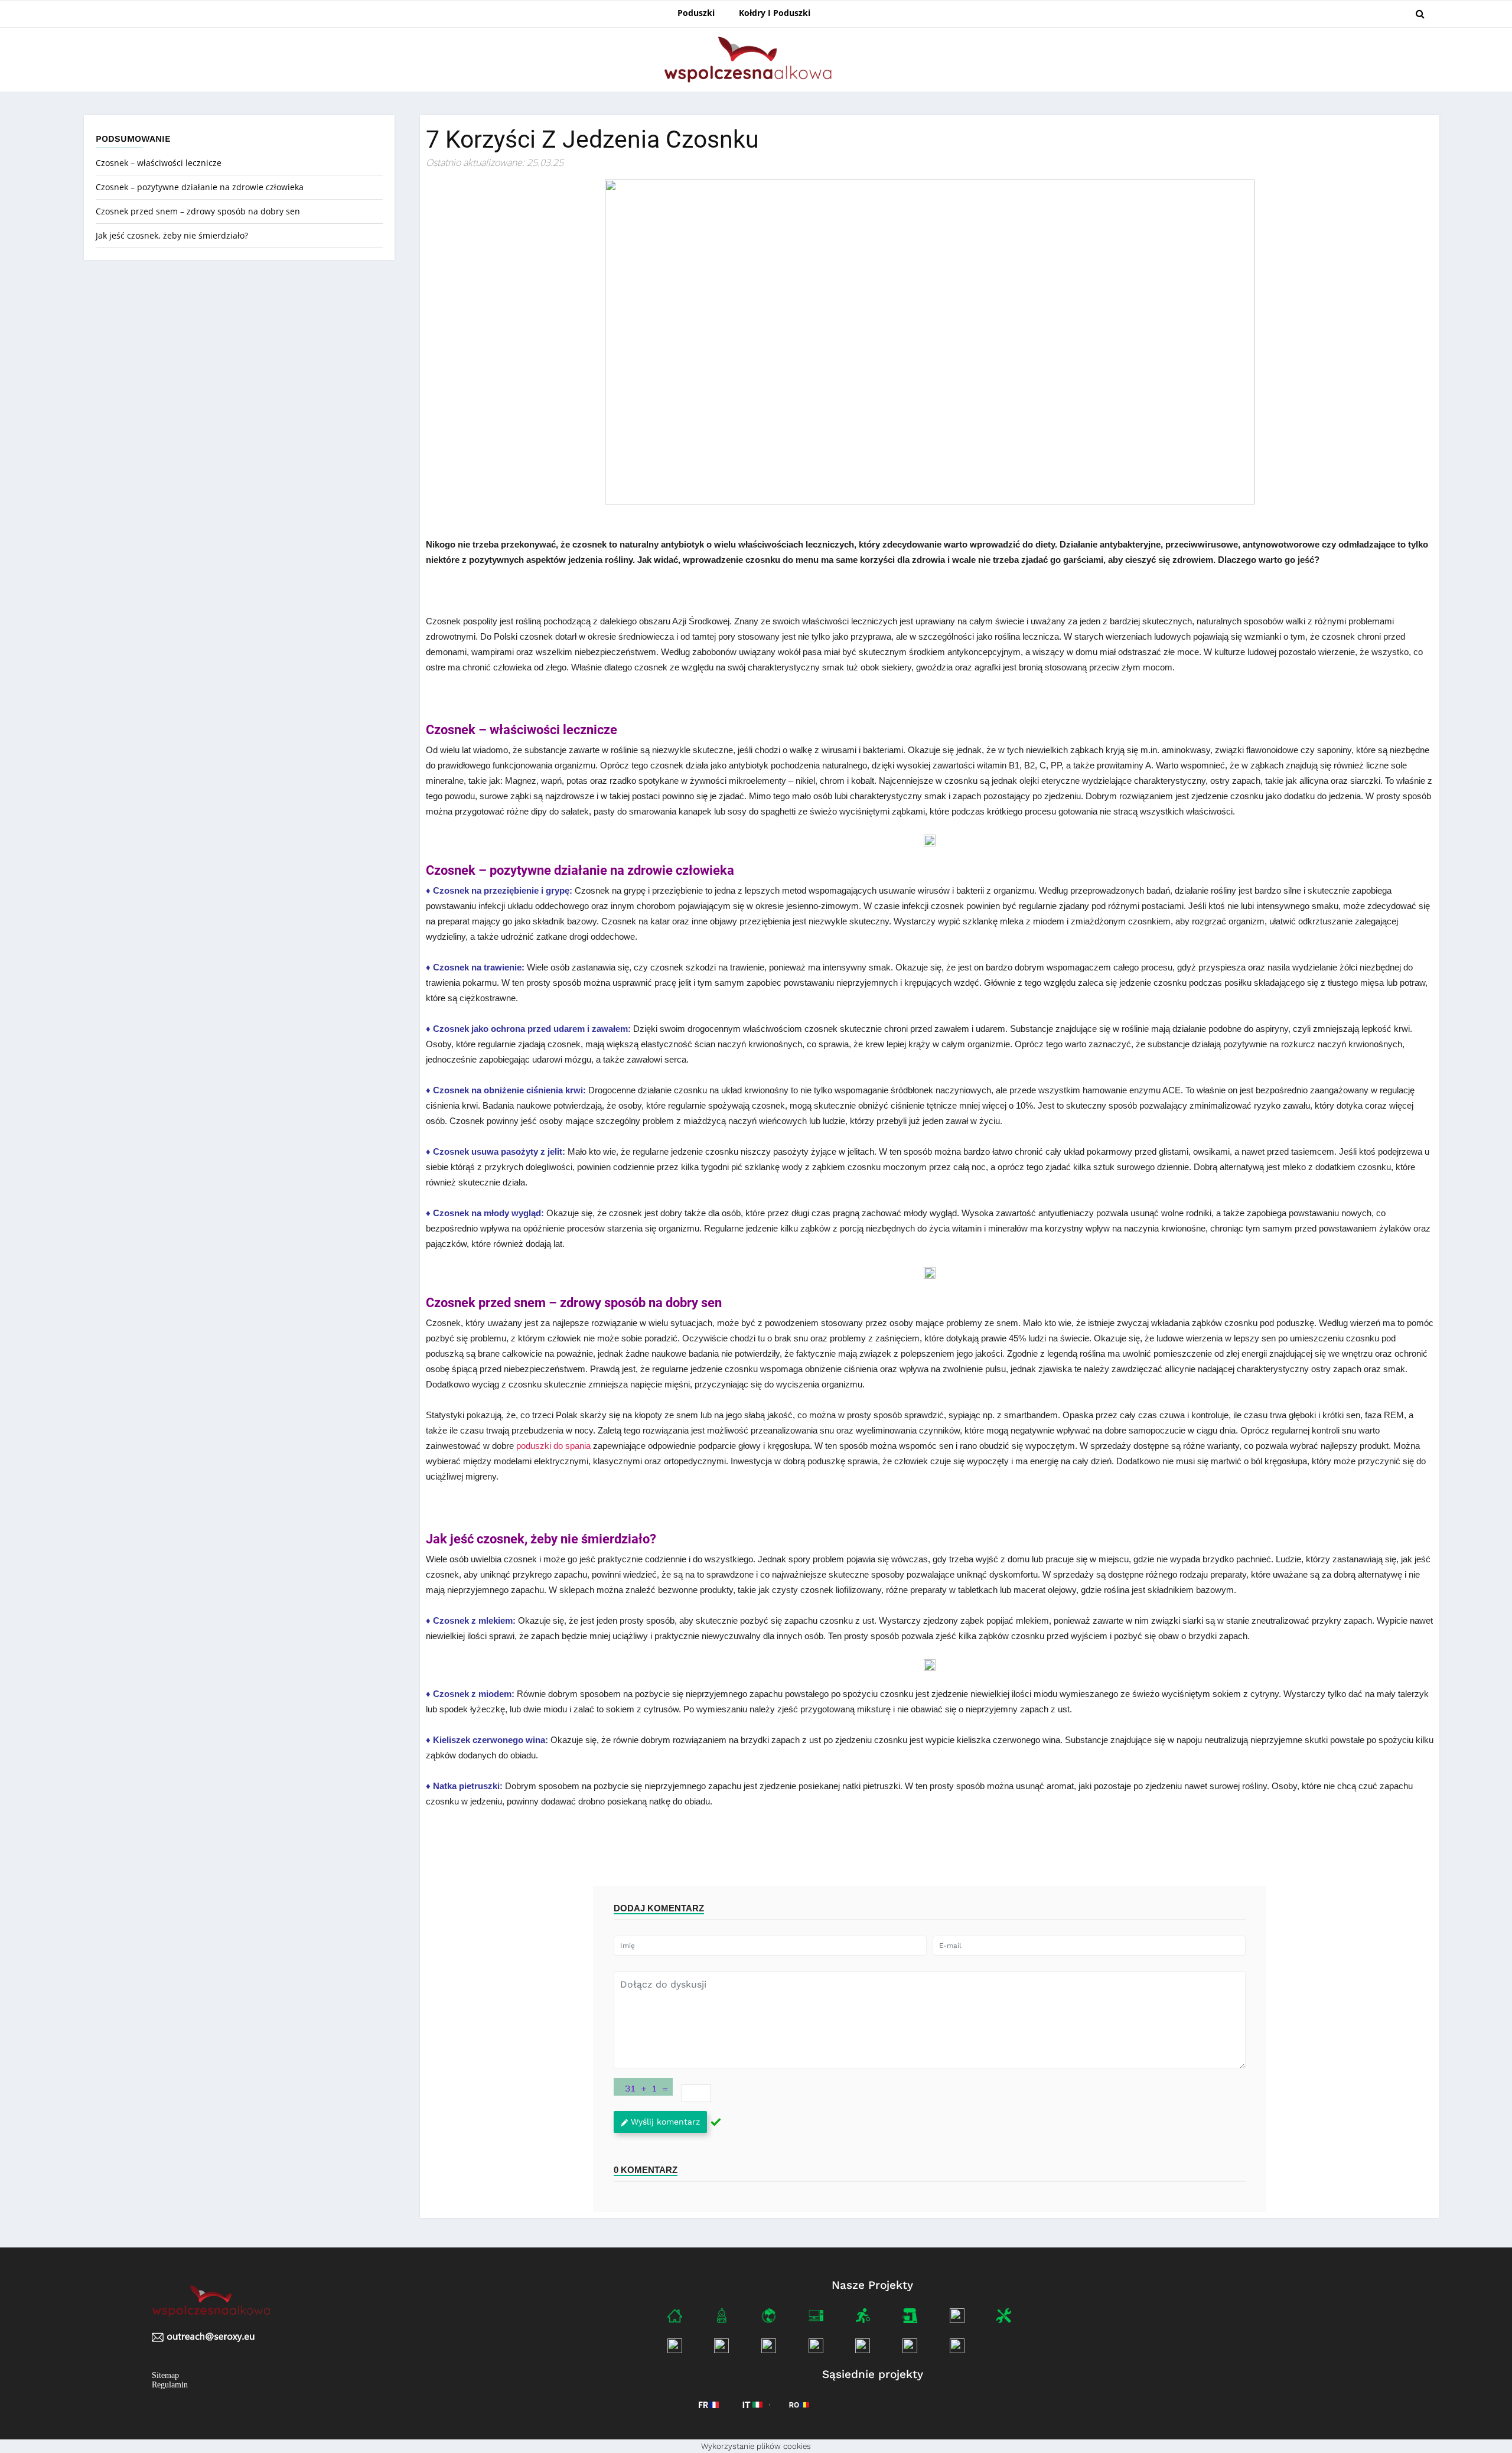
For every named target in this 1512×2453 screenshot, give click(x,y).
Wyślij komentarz (665, 2122)
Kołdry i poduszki (775, 13)
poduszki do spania (553, 1446)
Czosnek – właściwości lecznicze (160, 163)
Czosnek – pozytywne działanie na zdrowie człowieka (201, 187)
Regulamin (170, 2385)
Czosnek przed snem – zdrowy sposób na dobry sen (199, 211)
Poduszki (696, 13)
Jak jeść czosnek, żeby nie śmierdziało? (173, 235)
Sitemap (165, 2375)
